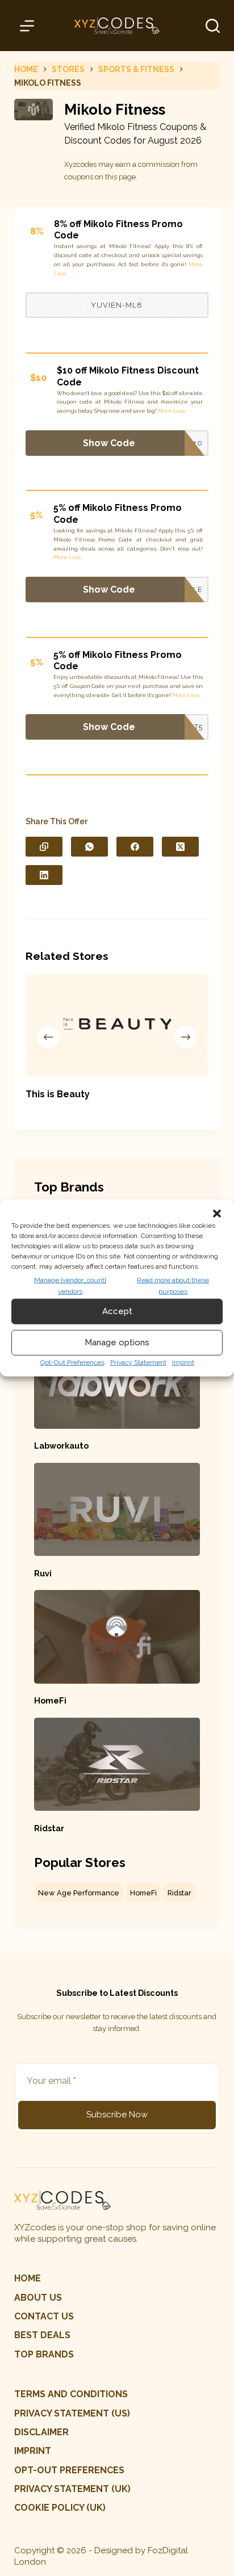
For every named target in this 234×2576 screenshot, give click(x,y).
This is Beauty (58, 1094)
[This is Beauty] (117, 1025)
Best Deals (42, 2335)
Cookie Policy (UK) (60, 2508)
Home (28, 2278)
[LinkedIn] (44, 875)
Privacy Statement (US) (72, 2413)
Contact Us (44, 2316)
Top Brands (44, 2354)
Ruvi (43, 1573)
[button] (217, 1214)
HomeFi (50, 1700)
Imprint (183, 1362)
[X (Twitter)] (180, 847)
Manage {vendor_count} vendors (70, 1286)
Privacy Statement (138, 1362)
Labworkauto (61, 1446)
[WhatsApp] (89, 847)
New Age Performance (79, 1893)
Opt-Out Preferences (72, 1362)
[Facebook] (135, 847)
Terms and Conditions (71, 2394)
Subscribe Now (117, 2114)
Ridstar (49, 1828)
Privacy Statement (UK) (72, 2489)
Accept (117, 1311)
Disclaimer (41, 2432)
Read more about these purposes (173, 1286)
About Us (38, 2298)
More (196, 264)
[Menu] (29, 26)
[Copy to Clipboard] (44, 847)
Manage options (117, 1342)
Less (60, 273)
